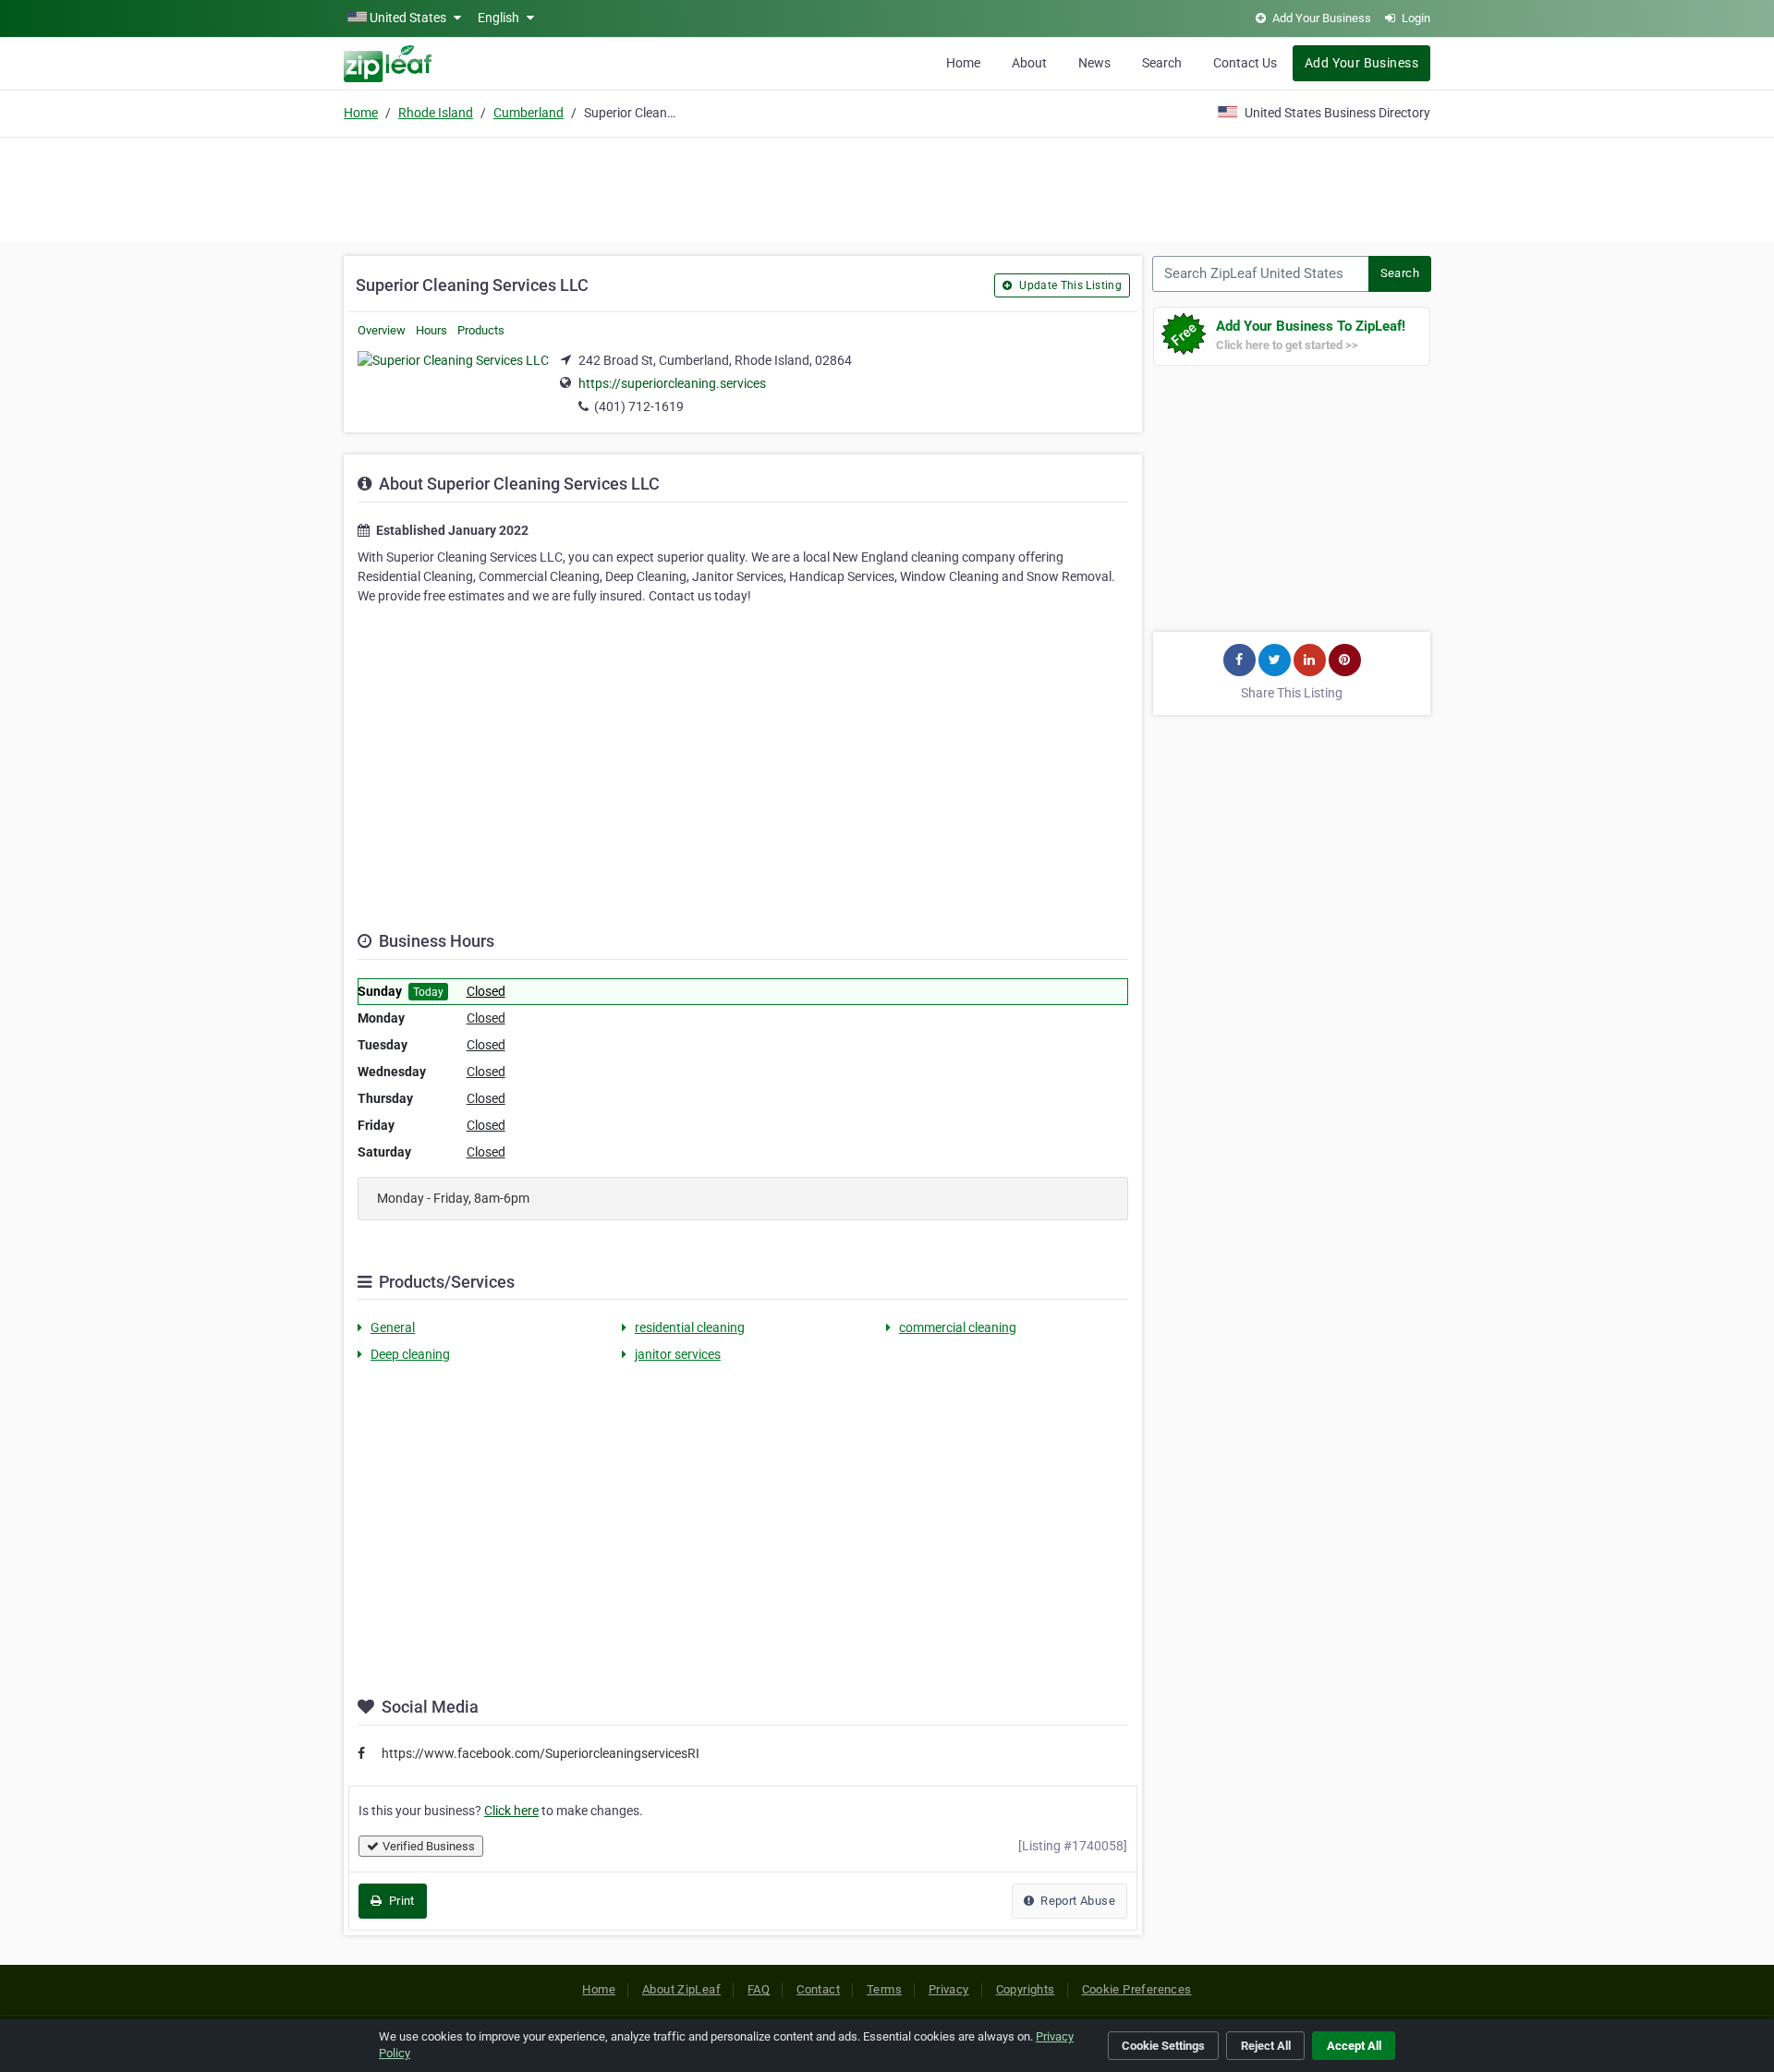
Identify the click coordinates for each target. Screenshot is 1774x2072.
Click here (511, 1811)
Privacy (949, 1989)
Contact (818, 1989)
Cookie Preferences (1137, 1989)
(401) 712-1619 (639, 406)
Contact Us (1245, 63)
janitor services (678, 1354)
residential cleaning (690, 1327)
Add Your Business (1361, 63)
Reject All (1266, 2046)
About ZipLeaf (681, 1989)
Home (963, 63)
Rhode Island (436, 113)
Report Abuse (1076, 1901)
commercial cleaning (958, 1327)
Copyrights (1026, 1989)
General (393, 1327)
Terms (884, 1989)
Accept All (1354, 2046)
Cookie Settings (1163, 2046)
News (1094, 63)
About (1029, 63)
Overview (382, 330)
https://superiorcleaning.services (672, 383)
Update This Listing (1069, 285)
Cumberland (529, 113)
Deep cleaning (410, 1354)
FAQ (759, 1989)
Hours (431, 330)
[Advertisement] (887, 187)
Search (1162, 63)
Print (400, 1901)
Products (481, 330)
